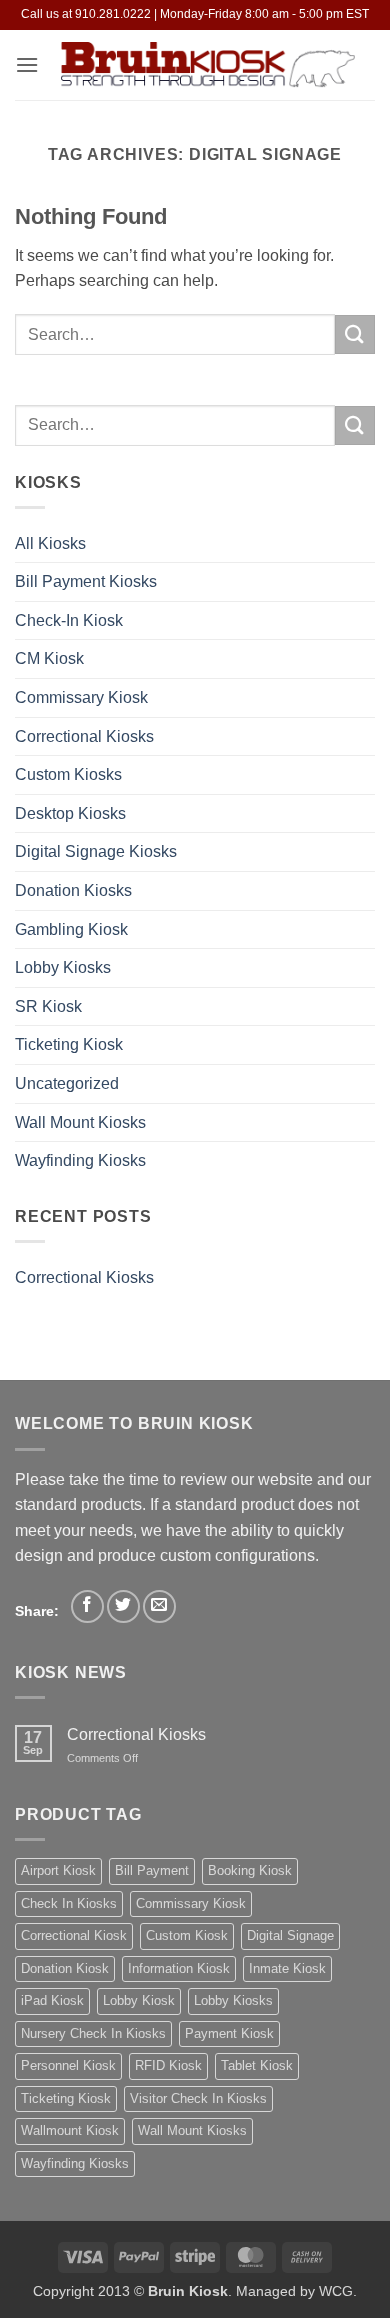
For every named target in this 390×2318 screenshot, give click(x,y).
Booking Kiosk (250, 1870)
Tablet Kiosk (257, 2065)
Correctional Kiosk (74, 1935)
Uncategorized (67, 1083)
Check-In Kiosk (69, 620)
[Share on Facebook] (87, 1606)
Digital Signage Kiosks (96, 851)
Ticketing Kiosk (69, 1044)
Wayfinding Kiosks (80, 1160)
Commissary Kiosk (81, 697)
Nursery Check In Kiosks (93, 2033)
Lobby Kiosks (63, 967)
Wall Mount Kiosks (80, 1122)
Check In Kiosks (69, 1903)
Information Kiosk (179, 1968)
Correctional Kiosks (84, 736)
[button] (27, 64)
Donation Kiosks (73, 890)
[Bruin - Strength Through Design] (207, 65)
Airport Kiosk (58, 1870)
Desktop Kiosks (70, 813)
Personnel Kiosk (68, 2065)
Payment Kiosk (229, 2033)
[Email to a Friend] (159, 1606)
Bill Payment (152, 1870)
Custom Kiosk (187, 1935)
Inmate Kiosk (287, 1968)
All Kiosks (50, 543)
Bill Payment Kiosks (86, 581)
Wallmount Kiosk (70, 2130)
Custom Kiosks (68, 774)
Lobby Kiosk (139, 2000)
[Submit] (355, 334)
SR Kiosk (48, 1006)
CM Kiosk (49, 658)
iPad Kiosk (52, 2000)
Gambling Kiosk (71, 929)
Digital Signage (290, 1935)
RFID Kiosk (168, 2065)
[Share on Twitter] (123, 1606)
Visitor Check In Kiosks (198, 2098)
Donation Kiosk (65, 1968)
